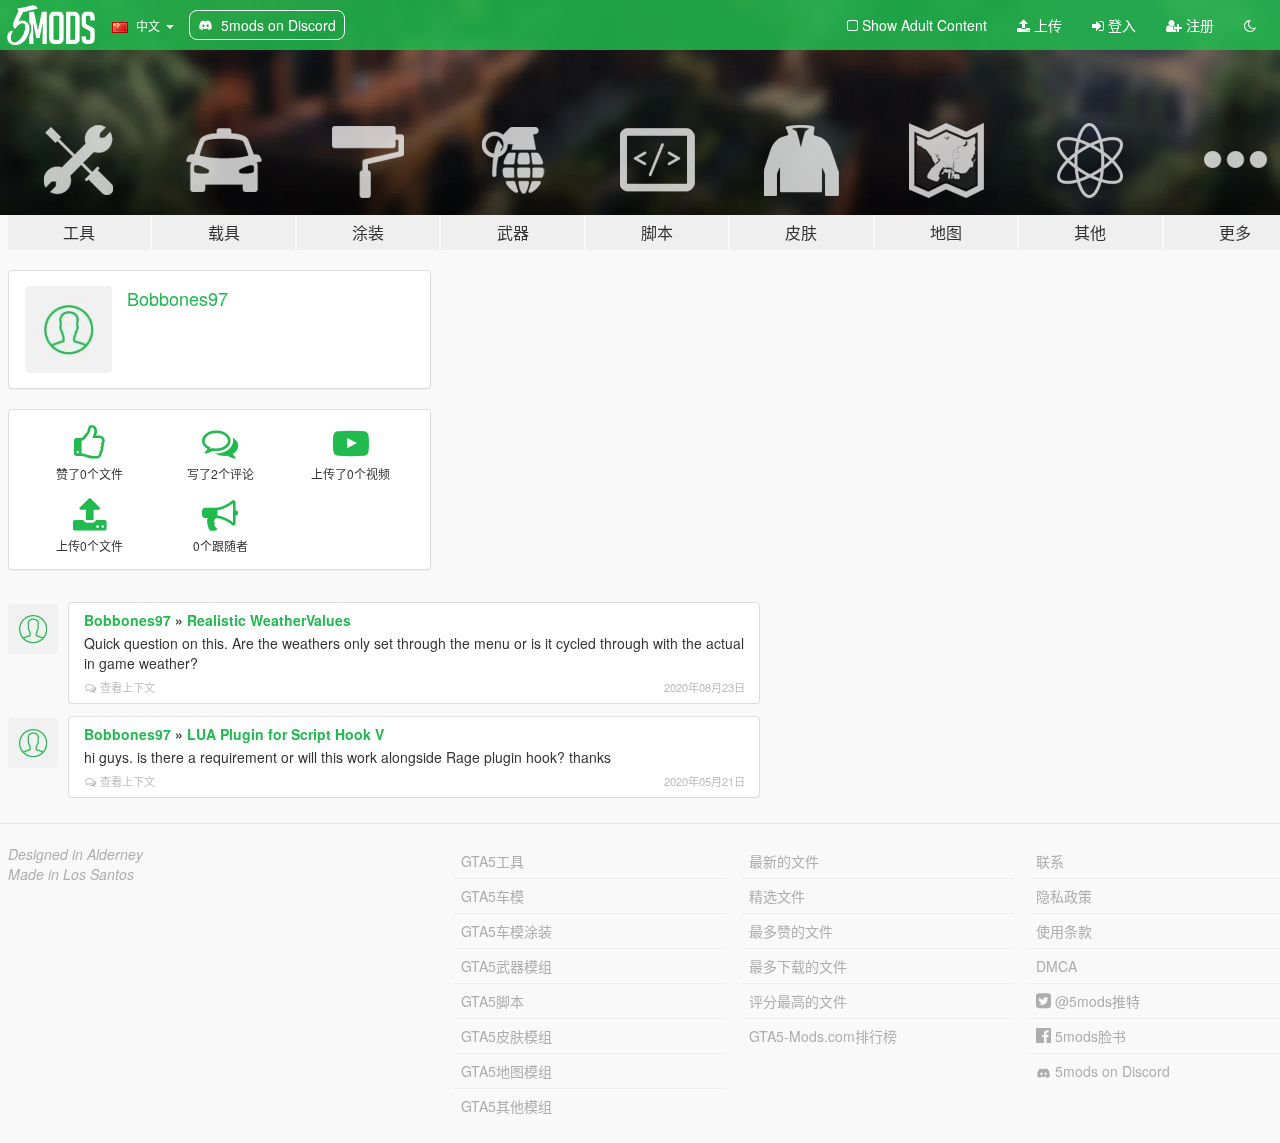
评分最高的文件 (798, 1001)
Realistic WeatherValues (269, 620)
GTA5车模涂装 (506, 931)
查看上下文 (127, 687)
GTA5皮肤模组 (506, 1036)
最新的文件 (784, 861)
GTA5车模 (492, 896)
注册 (1198, 25)
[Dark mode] (1250, 25)
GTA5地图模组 (506, 1071)
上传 (1046, 25)
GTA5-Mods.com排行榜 (823, 1036)
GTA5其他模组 (506, 1106)
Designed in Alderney (75, 854)
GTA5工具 (492, 861)
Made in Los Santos (71, 874)
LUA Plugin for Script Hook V (285, 734)
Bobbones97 (177, 298)
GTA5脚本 (492, 1001)
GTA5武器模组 (506, 966)
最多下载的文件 (798, 966)
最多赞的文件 (791, 931)
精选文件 (777, 896)
